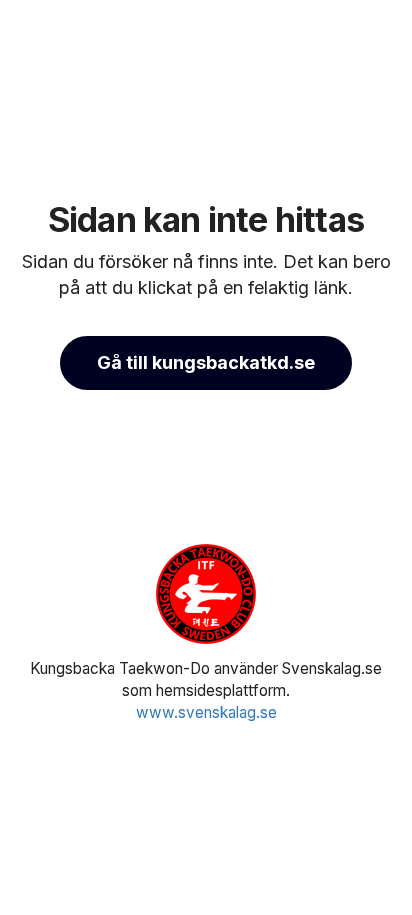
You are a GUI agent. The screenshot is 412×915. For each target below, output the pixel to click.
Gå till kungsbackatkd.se (206, 362)
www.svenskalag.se (206, 712)
